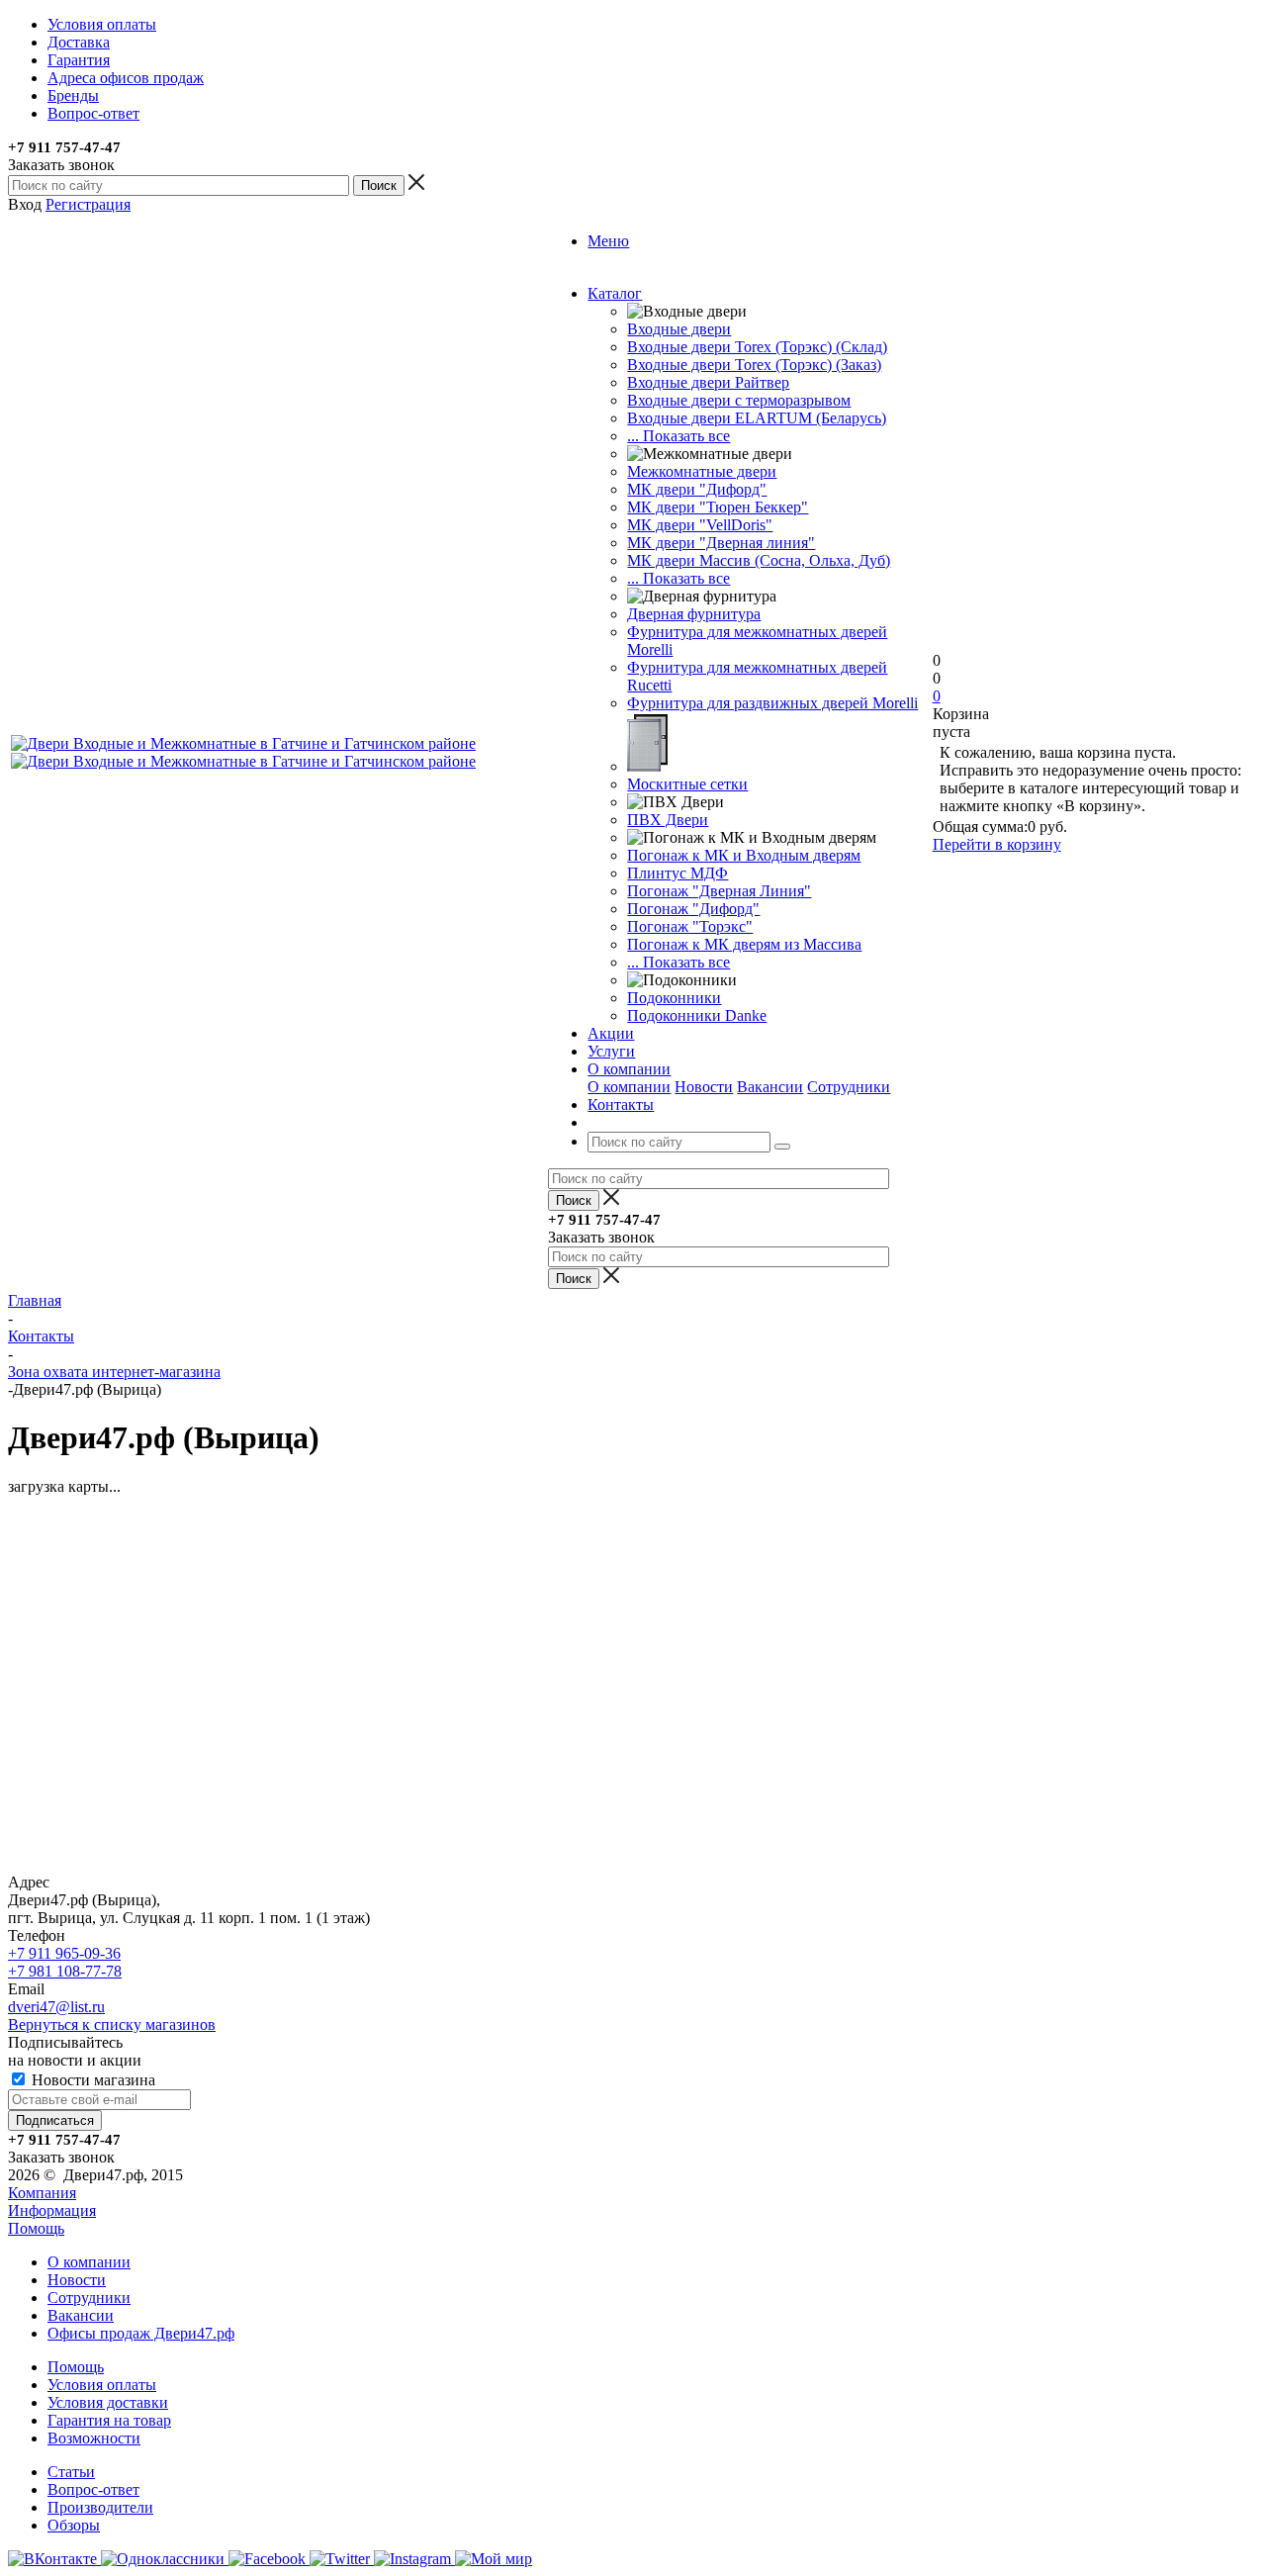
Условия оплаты (102, 2385)
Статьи (71, 2472)
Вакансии (770, 1087)
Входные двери (679, 329)
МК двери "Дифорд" (697, 489)
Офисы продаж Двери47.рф (141, 2333)
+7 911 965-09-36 (64, 1953)
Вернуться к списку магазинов (112, 2024)
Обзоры (74, 2525)
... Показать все (678, 436)
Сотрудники (849, 1087)
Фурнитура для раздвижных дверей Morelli (772, 703)
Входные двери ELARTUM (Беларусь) (757, 418)
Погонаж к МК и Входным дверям (744, 855)
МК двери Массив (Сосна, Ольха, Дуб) (759, 560)
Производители (100, 2507)
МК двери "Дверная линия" (721, 543)
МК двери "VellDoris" (700, 525)
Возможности (94, 2438)
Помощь (36, 2228)
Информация (52, 2210)
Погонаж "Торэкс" (690, 926)
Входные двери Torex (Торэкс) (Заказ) (754, 365)
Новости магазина (91, 2080)
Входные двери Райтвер (708, 382)
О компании (629, 1087)
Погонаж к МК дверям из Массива (744, 944)
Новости (704, 1087)
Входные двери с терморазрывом (739, 400)
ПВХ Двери (668, 820)
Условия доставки (108, 2402)
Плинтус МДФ (678, 873)
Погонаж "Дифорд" (693, 909)
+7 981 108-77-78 (65, 1971)
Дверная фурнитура (694, 614)
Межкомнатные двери (702, 471)
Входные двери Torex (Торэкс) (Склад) (757, 347)
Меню (608, 241)
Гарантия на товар (109, 2420)
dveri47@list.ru (56, 2007)
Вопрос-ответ (93, 2489)
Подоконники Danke (697, 1015)
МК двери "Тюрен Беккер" (718, 507)
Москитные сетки (687, 784)
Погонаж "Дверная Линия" (719, 891)
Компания (42, 2193)
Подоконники (674, 998)
